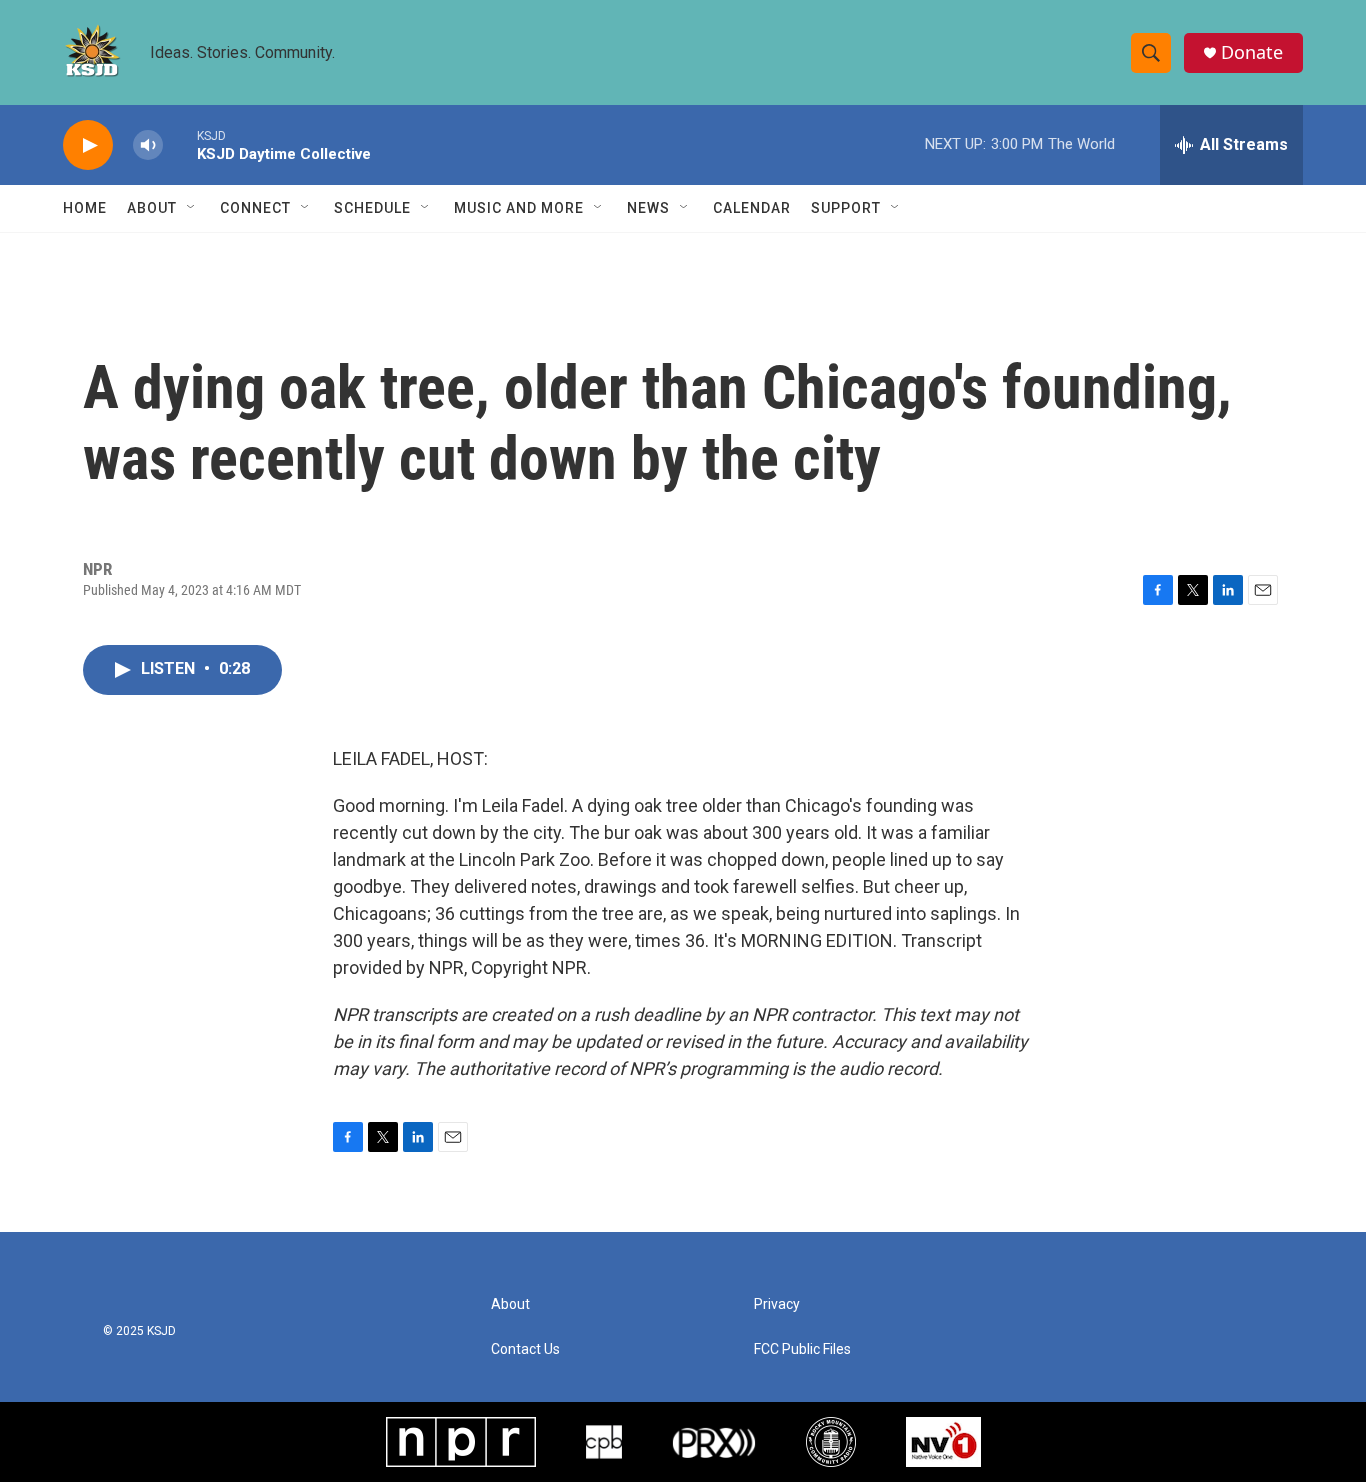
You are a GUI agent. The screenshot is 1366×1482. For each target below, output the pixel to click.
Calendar (752, 208)
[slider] (180, 144)
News (648, 208)
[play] (88, 145)
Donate (1252, 52)
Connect (255, 208)
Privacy (777, 1304)
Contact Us (525, 1349)
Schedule (372, 208)
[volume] (148, 145)
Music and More (519, 208)
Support (846, 208)
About (152, 208)
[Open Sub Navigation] (192, 208)
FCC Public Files (802, 1349)
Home (85, 208)
